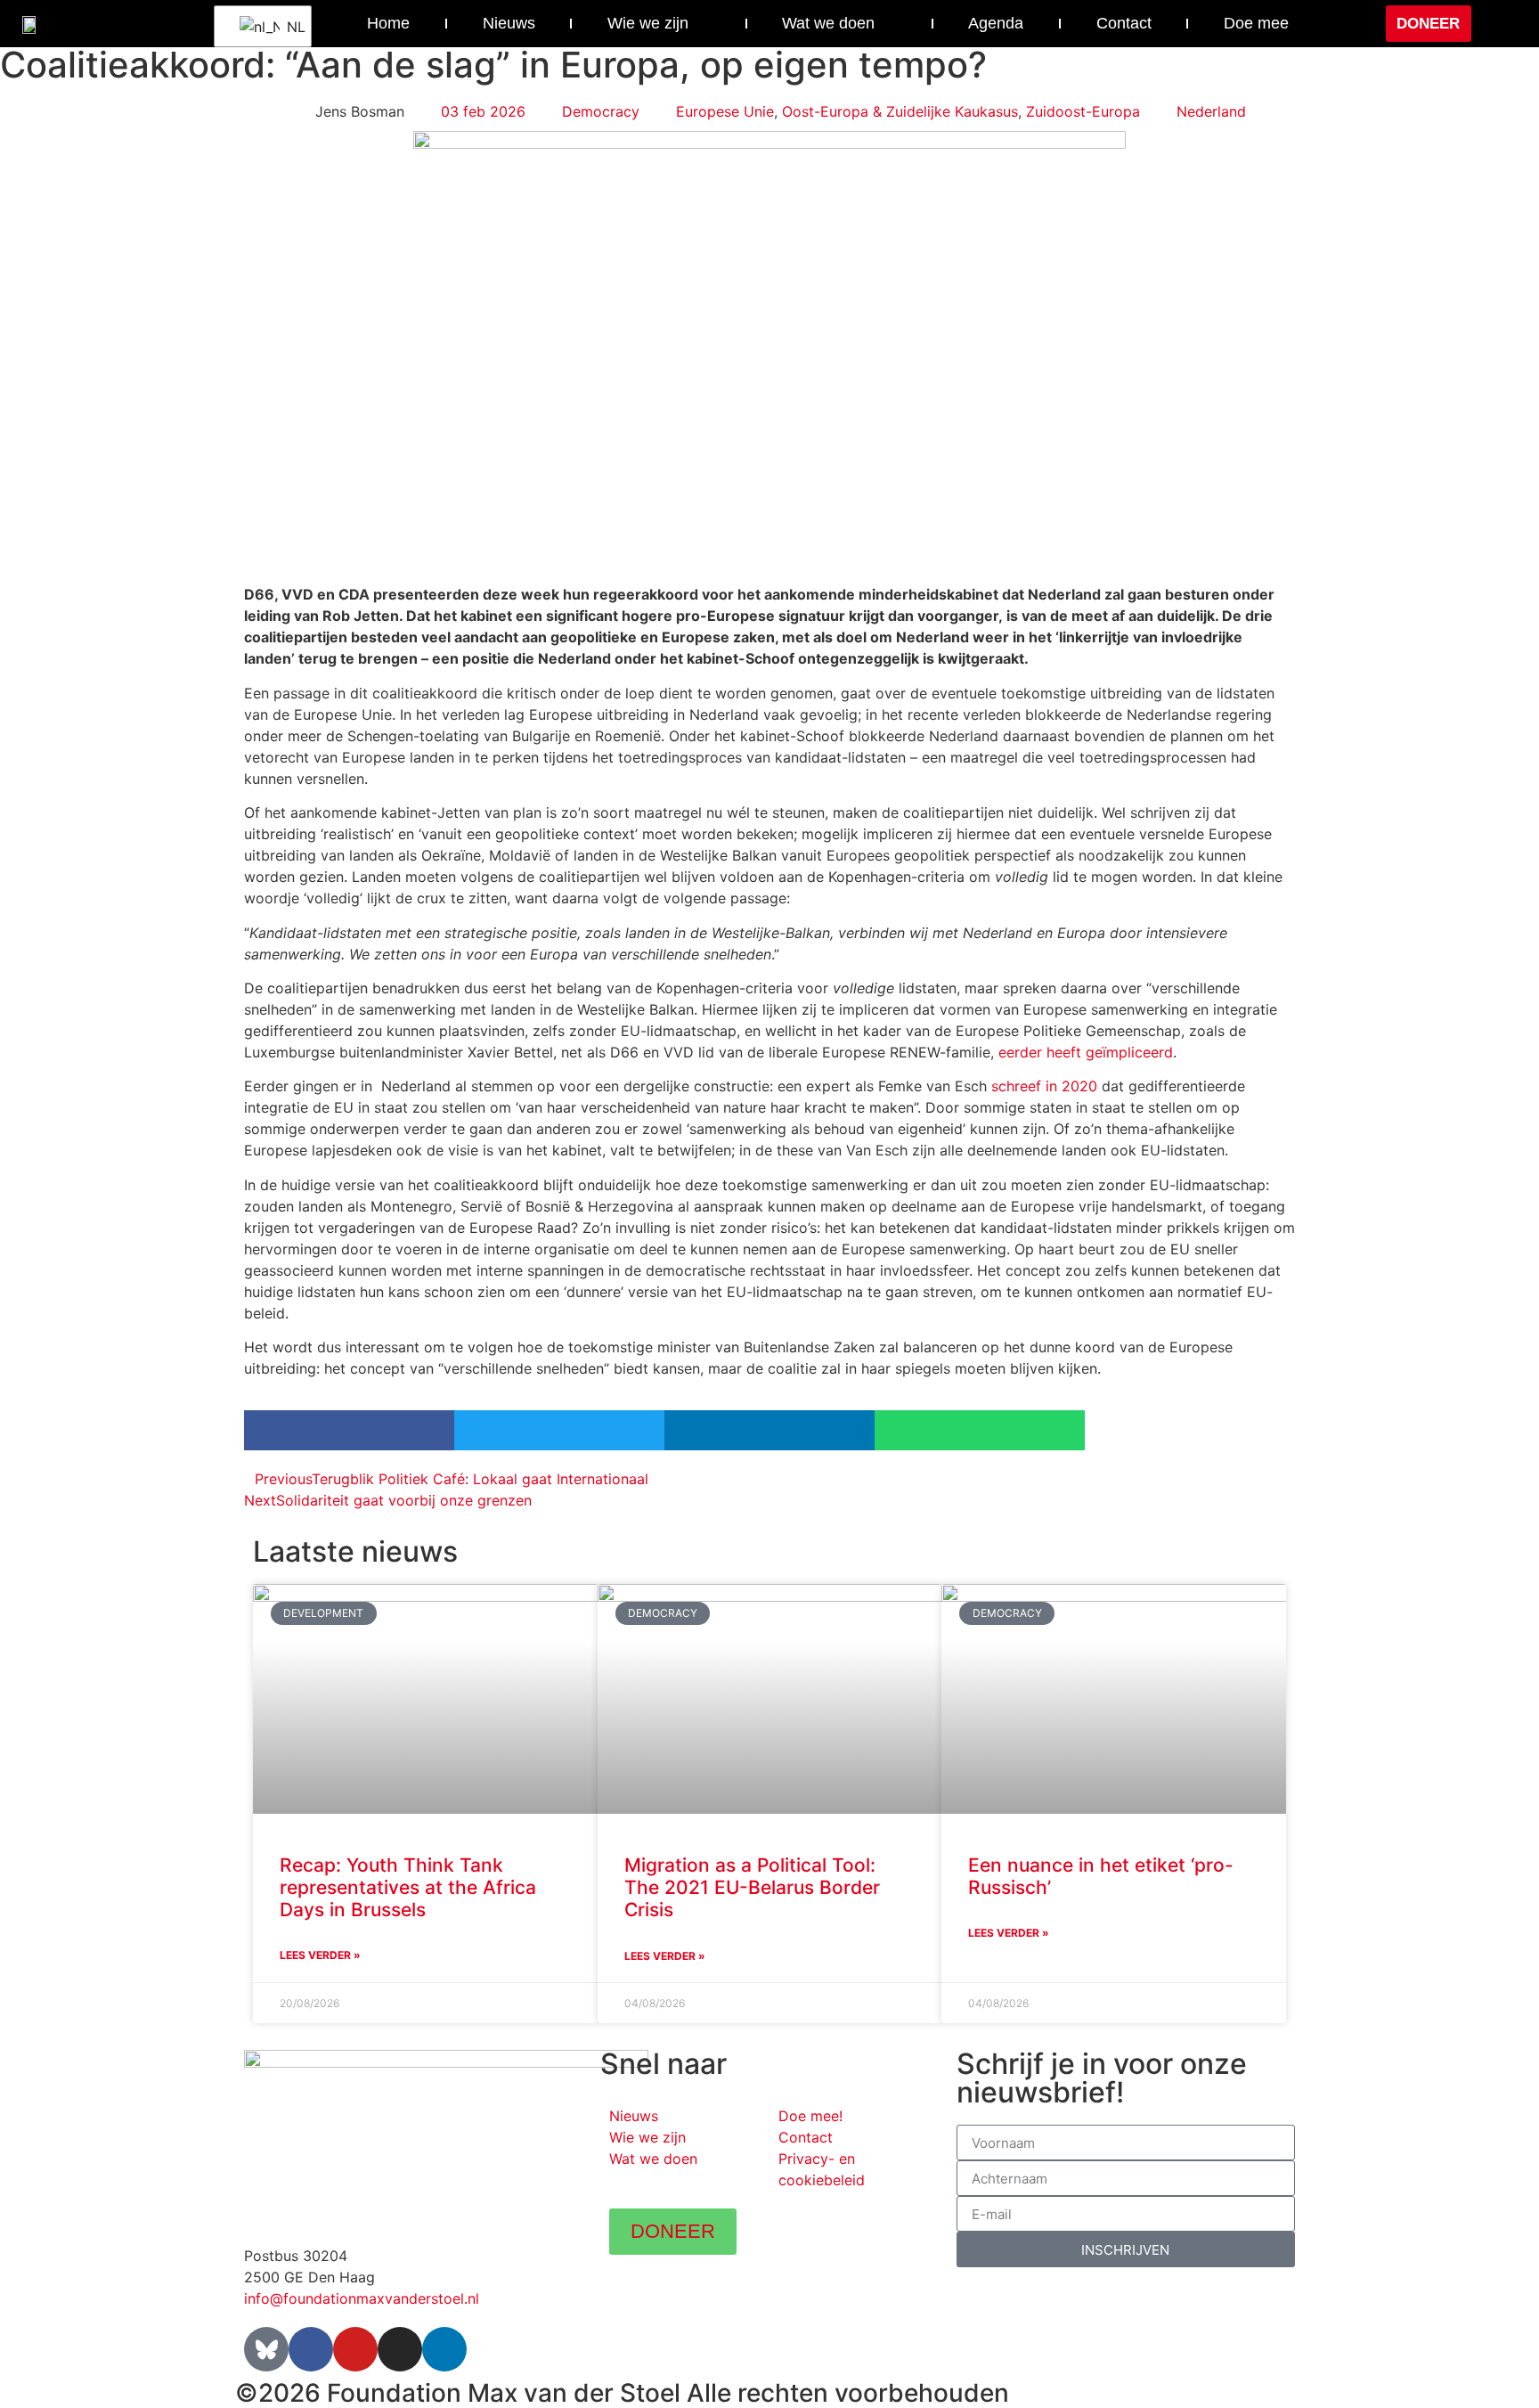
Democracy (601, 111)
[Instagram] (400, 2349)
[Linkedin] (444, 2349)
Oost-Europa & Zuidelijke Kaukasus (900, 111)
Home (388, 23)
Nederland (1211, 111)
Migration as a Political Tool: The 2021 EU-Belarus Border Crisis (752, 1887)
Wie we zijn (648, 23)
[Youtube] (355, 2349)
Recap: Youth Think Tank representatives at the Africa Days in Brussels (408, 1887)
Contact (1124, 23)
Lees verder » (320, 1955)
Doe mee (1256, 23)
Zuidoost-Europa (1083, 111)
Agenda (996, 23)
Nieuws (509, 23)
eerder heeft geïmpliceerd (1086, 1052)
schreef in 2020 (1044, 1086)
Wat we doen (828, 23)
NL (288, 27)
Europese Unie (725, 111)
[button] (1501, 24)
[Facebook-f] (311, 2349)
